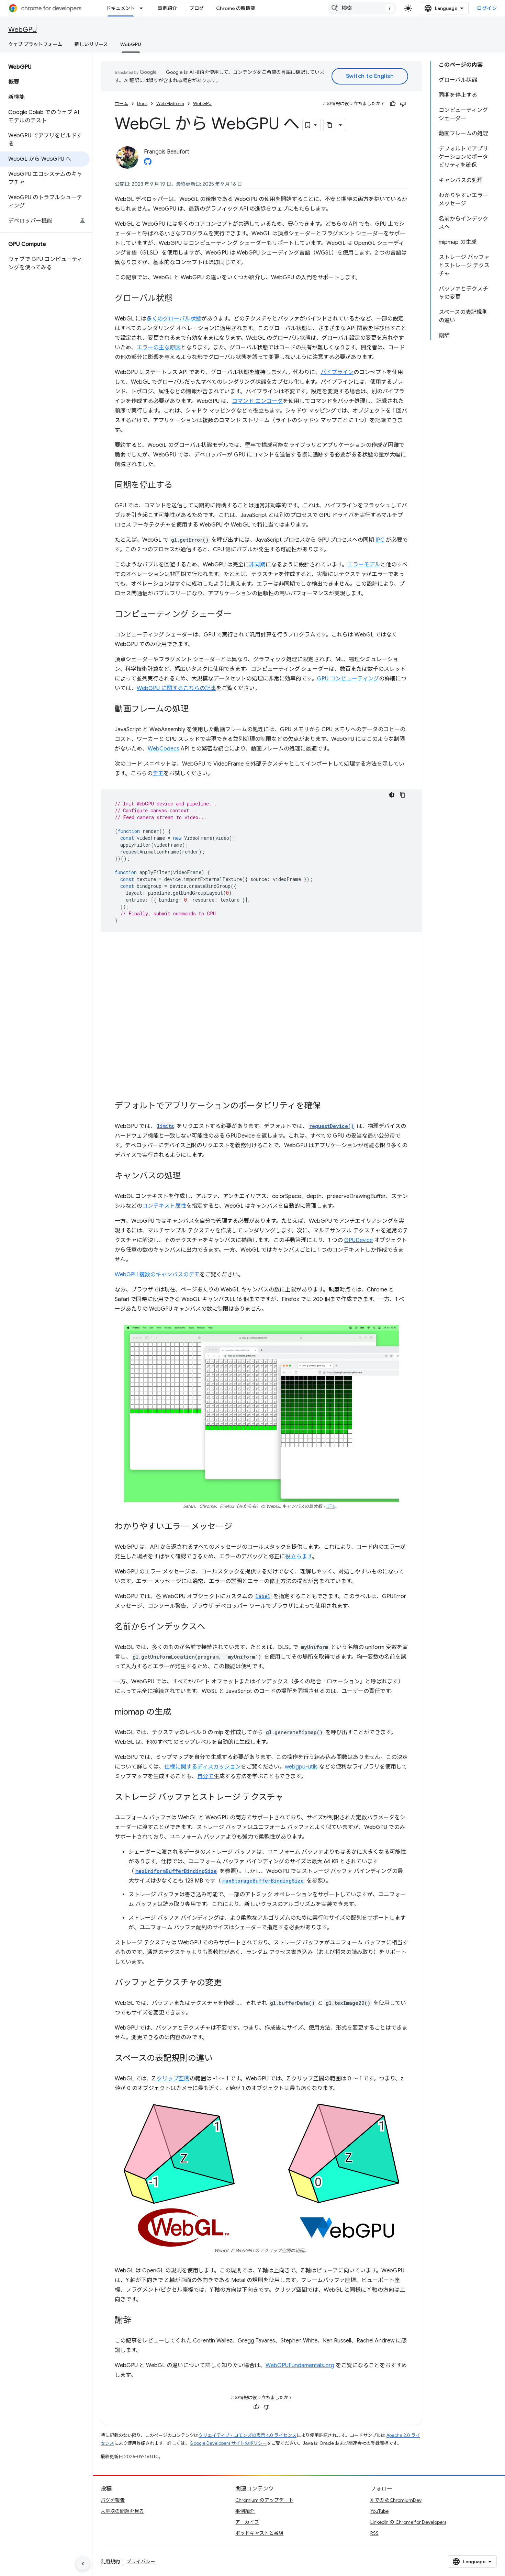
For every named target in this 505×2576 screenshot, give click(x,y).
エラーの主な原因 (159, 348)
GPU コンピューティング (348, 679)
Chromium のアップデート (264, 2500)
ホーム (121, 104)
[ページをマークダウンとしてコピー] (330, 125)
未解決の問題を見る (122, 2511)
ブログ (197, 8)
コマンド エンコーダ (257, 401)
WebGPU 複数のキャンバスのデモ (157, 1275)
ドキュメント (121, 8)
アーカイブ (247, 2522)
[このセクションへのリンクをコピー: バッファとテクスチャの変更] (228, 1983)
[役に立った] (393, 104)
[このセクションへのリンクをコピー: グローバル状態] (179, 299)
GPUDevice (358, 1240)
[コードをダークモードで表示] (392, 795)
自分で (205, 1776)
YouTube (379, 2511)
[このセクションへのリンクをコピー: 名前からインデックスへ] (212, 1627)
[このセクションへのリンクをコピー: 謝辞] (138, 2321)
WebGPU (23, 30)
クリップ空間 (173, 2079)
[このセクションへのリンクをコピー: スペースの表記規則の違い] (220, 2059)
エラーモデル (364, 565)
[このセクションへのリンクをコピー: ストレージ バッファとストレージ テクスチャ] (290, 1798)
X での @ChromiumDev (396, 2500)
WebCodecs (164, 749)
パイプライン (337, 372)
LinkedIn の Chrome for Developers (408, 2522)
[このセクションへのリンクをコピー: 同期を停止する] (179, 486)
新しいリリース (91, 44)
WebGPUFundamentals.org (300, 2365)
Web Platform (170, 104)
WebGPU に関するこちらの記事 (176, 688)
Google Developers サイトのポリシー (228, 2443)
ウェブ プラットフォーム (35, 44)
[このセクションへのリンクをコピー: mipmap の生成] (178, 1713)
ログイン (487, 8)
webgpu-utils (301, 1767)
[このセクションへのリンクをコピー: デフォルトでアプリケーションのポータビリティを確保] (327, 1106)
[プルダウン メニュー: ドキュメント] (143, 8)
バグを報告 (113, 2500)
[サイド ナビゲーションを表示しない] (83, 2564)
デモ (158, 773)
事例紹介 (167, 8)
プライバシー (141, 2562)
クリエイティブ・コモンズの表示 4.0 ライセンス (248, 2435)
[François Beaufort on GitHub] (148, 163)
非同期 (257, 565)
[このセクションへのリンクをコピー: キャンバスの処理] (188, 1176)
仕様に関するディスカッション (203, 1767)
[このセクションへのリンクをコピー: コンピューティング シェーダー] (239, 615)
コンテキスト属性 (164, 1206)
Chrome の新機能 (236, 8)
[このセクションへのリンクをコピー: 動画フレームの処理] (195, 710)
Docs (142, 104)
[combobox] (362, 8)
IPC (380, 540)
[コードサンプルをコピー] (403, 795)
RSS (374, 2533)
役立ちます (299, 1557)
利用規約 (110, 2562)
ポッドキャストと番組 (259, 2533)
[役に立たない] (403, 104)
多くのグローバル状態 (174, 319)
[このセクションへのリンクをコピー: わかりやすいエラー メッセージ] (239, 1527)
